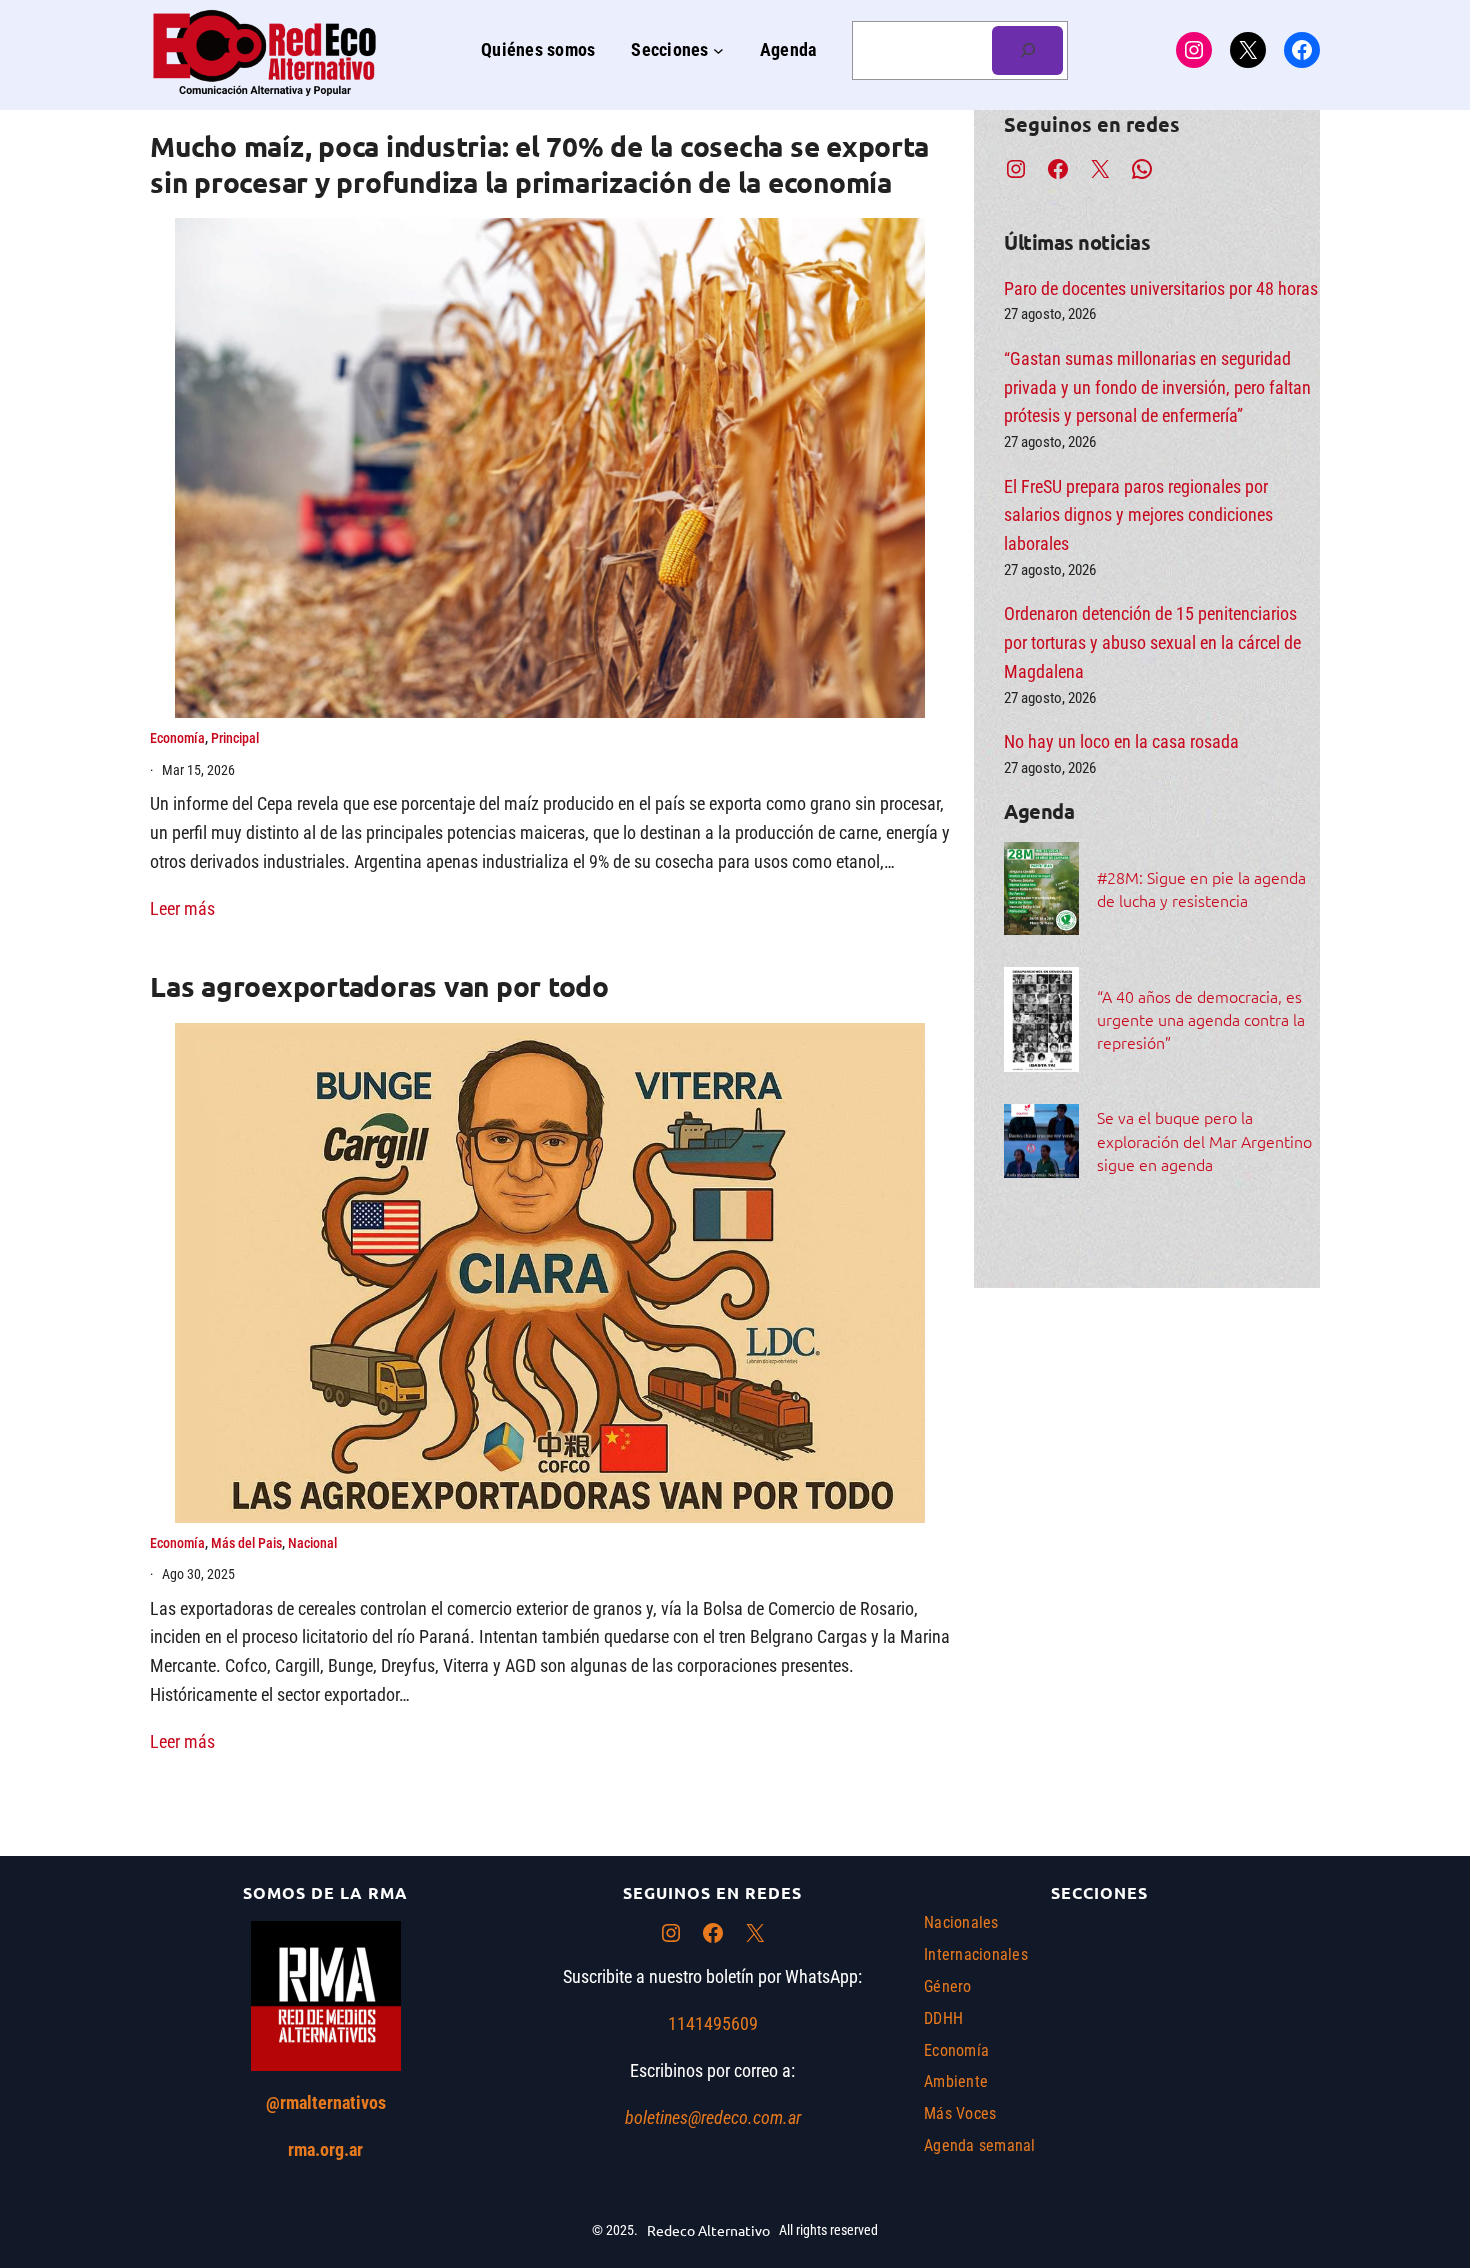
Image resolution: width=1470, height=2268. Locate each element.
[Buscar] (1027, 50)
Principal (235, 738)
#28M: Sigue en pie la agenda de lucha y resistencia (1201, 888)
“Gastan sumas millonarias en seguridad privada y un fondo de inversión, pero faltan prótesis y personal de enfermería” (1157, 387)
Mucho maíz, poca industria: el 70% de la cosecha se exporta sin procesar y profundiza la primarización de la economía (539, 163)
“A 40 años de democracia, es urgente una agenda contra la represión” (1201, 1019)
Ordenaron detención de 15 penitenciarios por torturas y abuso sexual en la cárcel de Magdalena (1152, 642)
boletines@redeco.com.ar (713, 2117)
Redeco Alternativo (708, 2230)
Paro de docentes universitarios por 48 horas (1161, 288)
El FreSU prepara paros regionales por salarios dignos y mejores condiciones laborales (1138, 515)
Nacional (312, 1543)
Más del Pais (246, 1543)
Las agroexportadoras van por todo (379, 985)
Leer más (182, 908)
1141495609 (713, 2023)
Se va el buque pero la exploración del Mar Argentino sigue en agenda (1204, 1140)
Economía (177, 738)
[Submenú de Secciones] (718, 50)
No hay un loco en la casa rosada (1121, 741)
